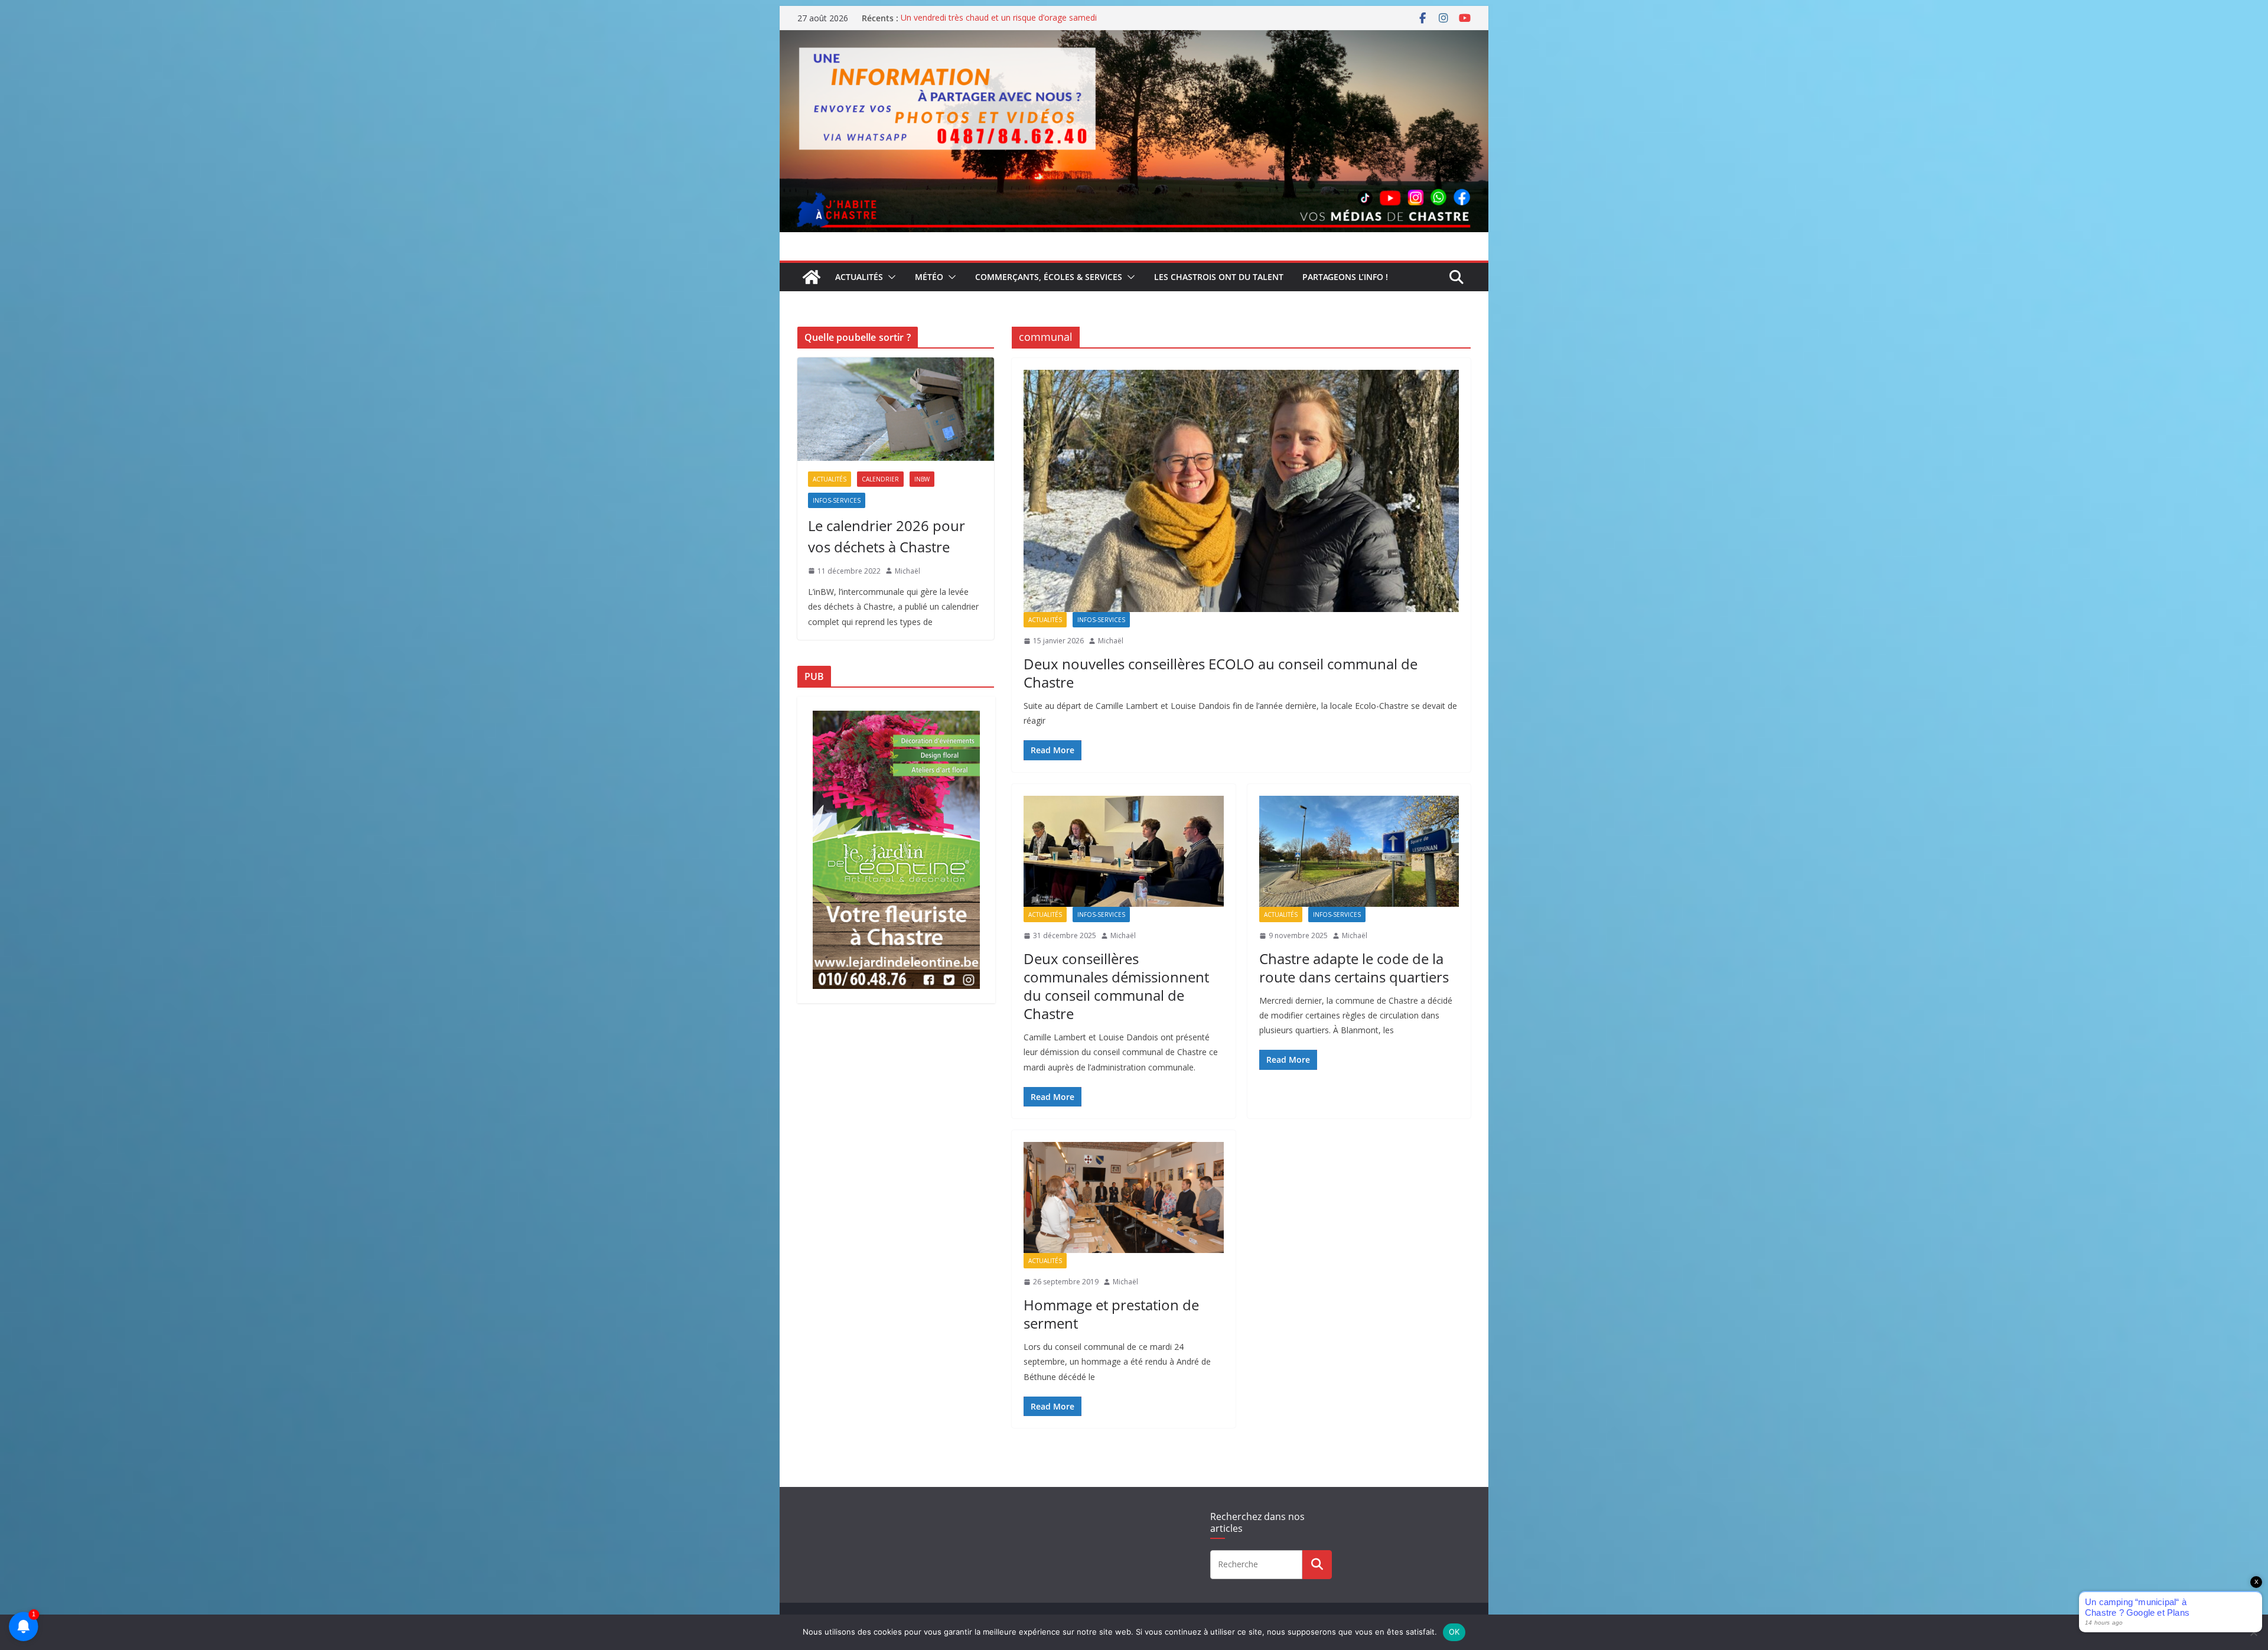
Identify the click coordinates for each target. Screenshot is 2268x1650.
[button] (889, 277)
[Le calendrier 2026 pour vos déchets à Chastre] (896, 409)
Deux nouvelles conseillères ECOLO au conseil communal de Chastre (1221, 673)
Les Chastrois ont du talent (1219, 277)
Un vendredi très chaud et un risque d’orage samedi (999, 18)
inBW (922, 479)
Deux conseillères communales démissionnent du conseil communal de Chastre (1116, 986)
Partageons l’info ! (1345, 277)
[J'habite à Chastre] (812, 277)
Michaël (1111, 641)
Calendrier (880, 479)
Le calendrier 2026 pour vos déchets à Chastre (887, 536)
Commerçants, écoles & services (1049, 277)
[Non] (2253, 1632)
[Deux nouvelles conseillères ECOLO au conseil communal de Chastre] (1241, 491)
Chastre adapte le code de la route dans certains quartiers (1354, 968)
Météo (929, 277)
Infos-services (1101, 620)
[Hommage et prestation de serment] (1124, 1197)
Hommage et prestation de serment (1111, 1314)
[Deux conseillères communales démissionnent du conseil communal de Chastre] (1124, 851)
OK (1454, 1632)
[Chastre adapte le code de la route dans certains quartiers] (1359, 851)
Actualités (859, 277)
